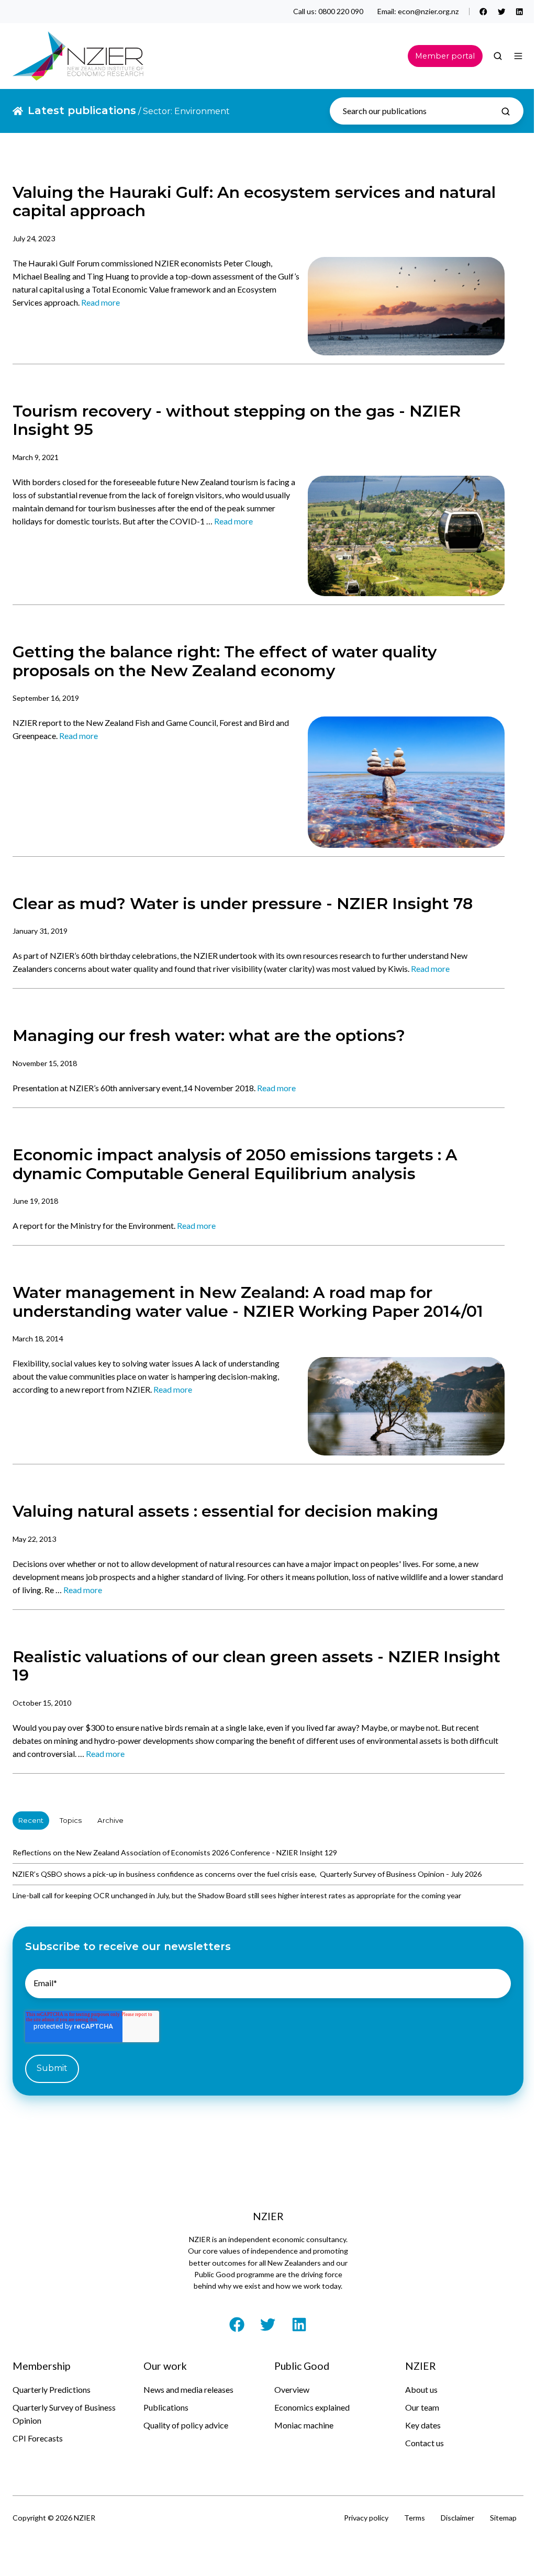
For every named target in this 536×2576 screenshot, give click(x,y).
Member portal (445, 56)
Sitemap (503, 2518)
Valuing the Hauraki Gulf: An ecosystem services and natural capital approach (254, 201)
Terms (415, 2518)
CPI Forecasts (38, 2438)
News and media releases (188, 2389)
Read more (100, 302)
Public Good (302, 2366)
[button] (498, 56)
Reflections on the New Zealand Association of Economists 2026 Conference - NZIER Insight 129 (175, 1852)
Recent (31, 1820)
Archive (110, 1820)
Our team (422, 2407)
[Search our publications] (506, 111)
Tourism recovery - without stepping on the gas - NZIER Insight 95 (237, 420)
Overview (292, 2389)
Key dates (423, 2425)
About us (421, 2389)
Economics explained (312, 2407)
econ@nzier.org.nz (428, 11)
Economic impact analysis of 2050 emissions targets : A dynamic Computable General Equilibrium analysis (235, 1164)
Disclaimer (457, 2518)
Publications (166, 2407)
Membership (41, 2366)
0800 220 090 (341, 11)
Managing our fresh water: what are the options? (209, 1035)
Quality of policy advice (186, 2425)
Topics (71, 1820)
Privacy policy (366, 2518)
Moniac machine (304, 2425)
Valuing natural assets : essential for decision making (225, 1511)
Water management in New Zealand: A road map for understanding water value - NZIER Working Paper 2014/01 (248, 1302)
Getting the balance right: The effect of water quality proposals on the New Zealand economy (225, 661)
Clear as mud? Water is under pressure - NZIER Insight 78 (243, 904)
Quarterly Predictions (52, 2389)
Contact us (425, 2443)
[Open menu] (518, 56)
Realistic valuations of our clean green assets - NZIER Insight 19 (256, 1666)
